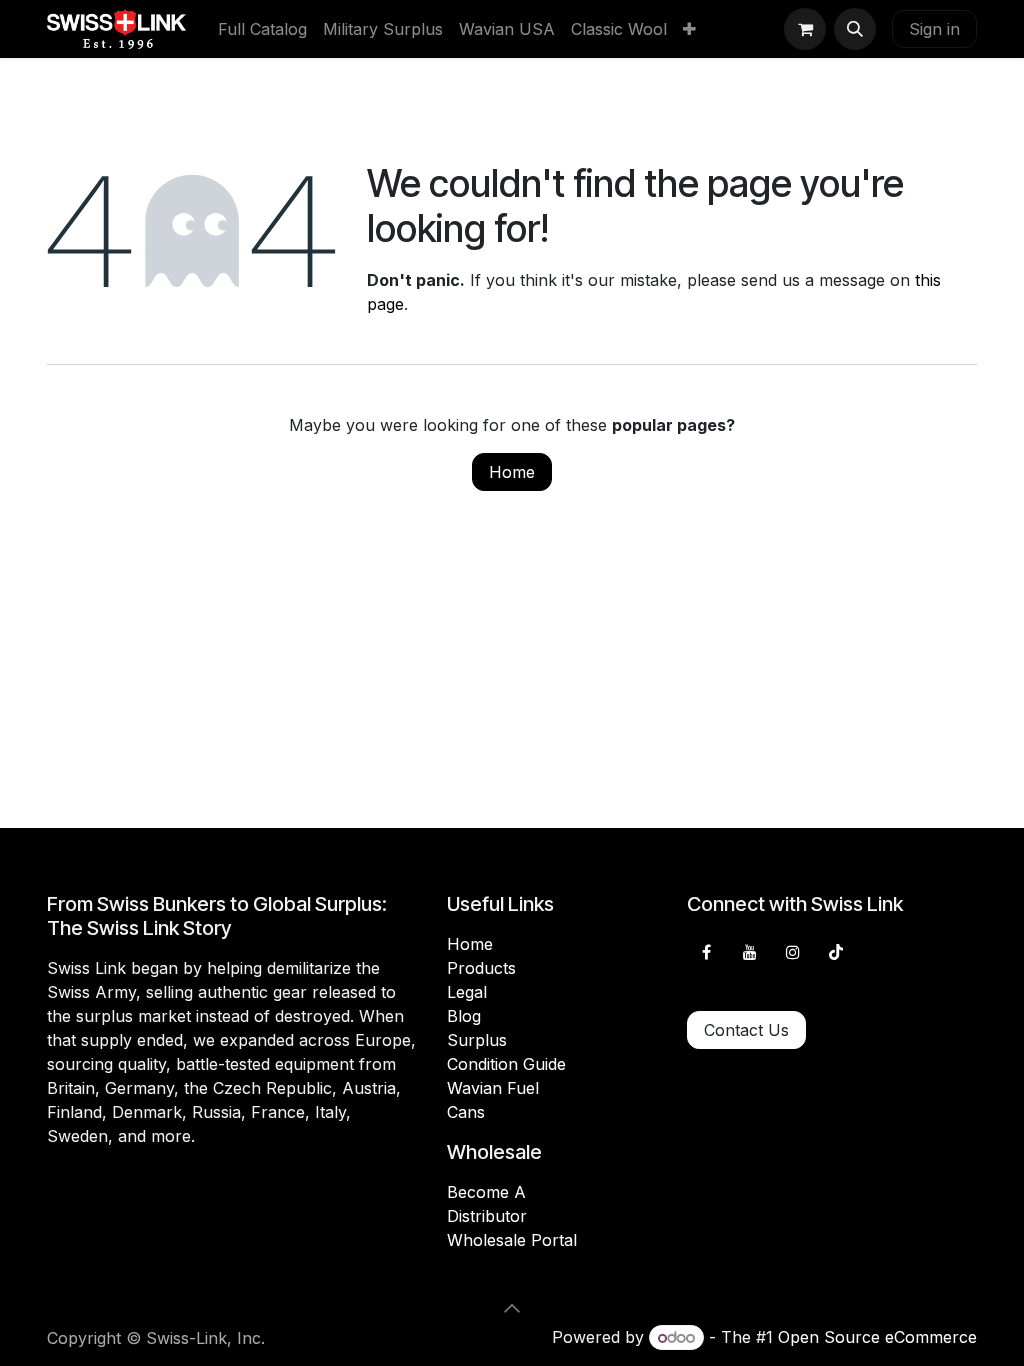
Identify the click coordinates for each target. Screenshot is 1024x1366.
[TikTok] (836, 952)
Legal (467, 992)
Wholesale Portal (512, 1240)
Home (512, 472)
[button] (855, 29)
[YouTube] (750, 952)
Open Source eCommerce (877, 1337)
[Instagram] (793, 952)
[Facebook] (706, 952)
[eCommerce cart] (805, 29)
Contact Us (746, 1030)
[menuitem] (262, 29)
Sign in (934, 29)
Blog (464, 1016)
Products (481, 968)
